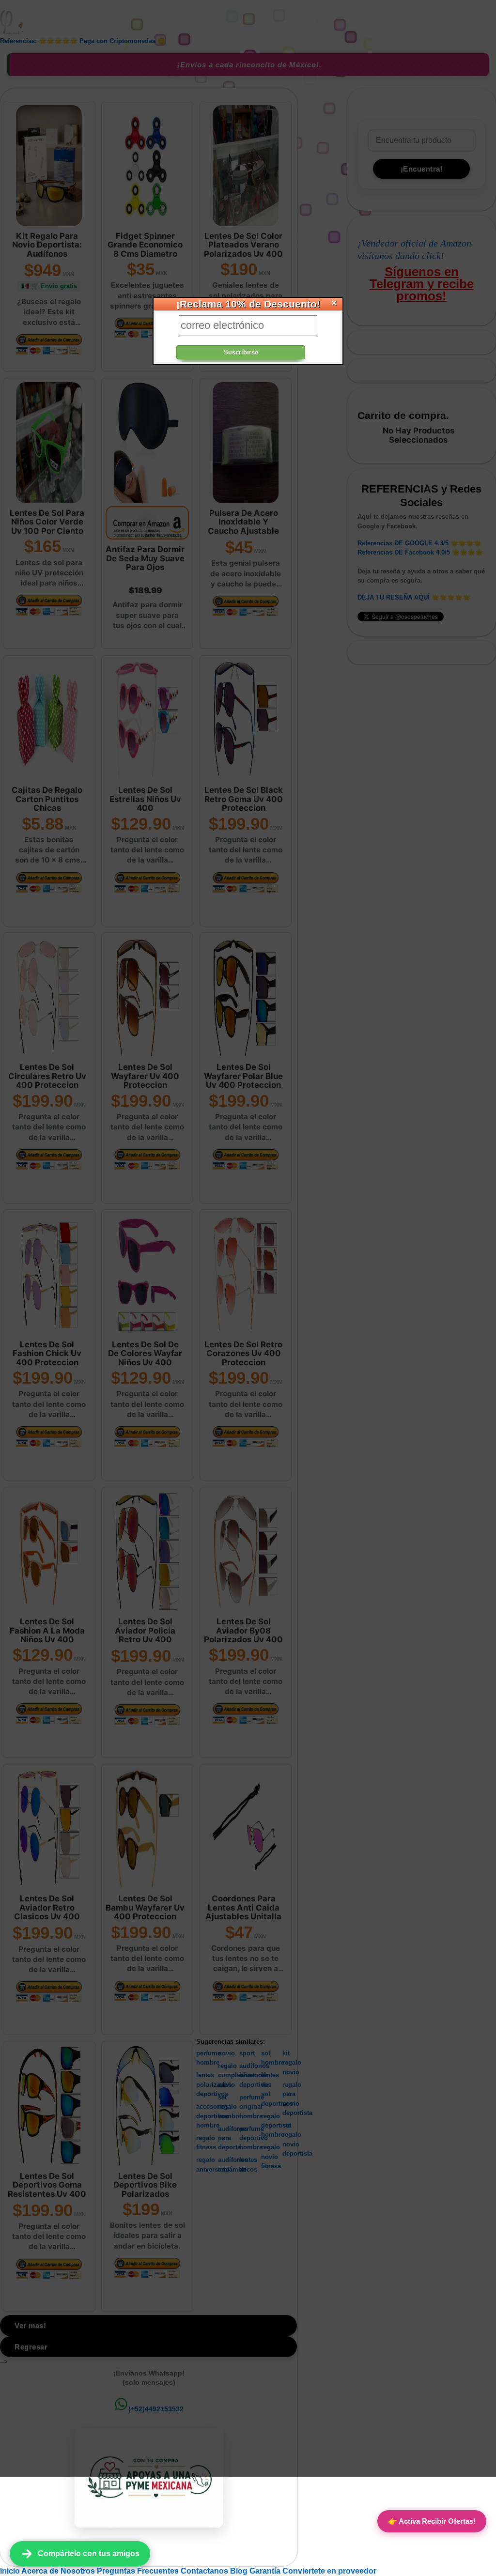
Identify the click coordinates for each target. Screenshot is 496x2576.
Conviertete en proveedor (329, 2571)
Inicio (11, 2571)
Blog (240, 2571)
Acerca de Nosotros (59, 2571)
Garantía (265, 2571)
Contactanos (205, 2571)
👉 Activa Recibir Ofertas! (432, 2521)
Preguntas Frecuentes (139, 2571)
